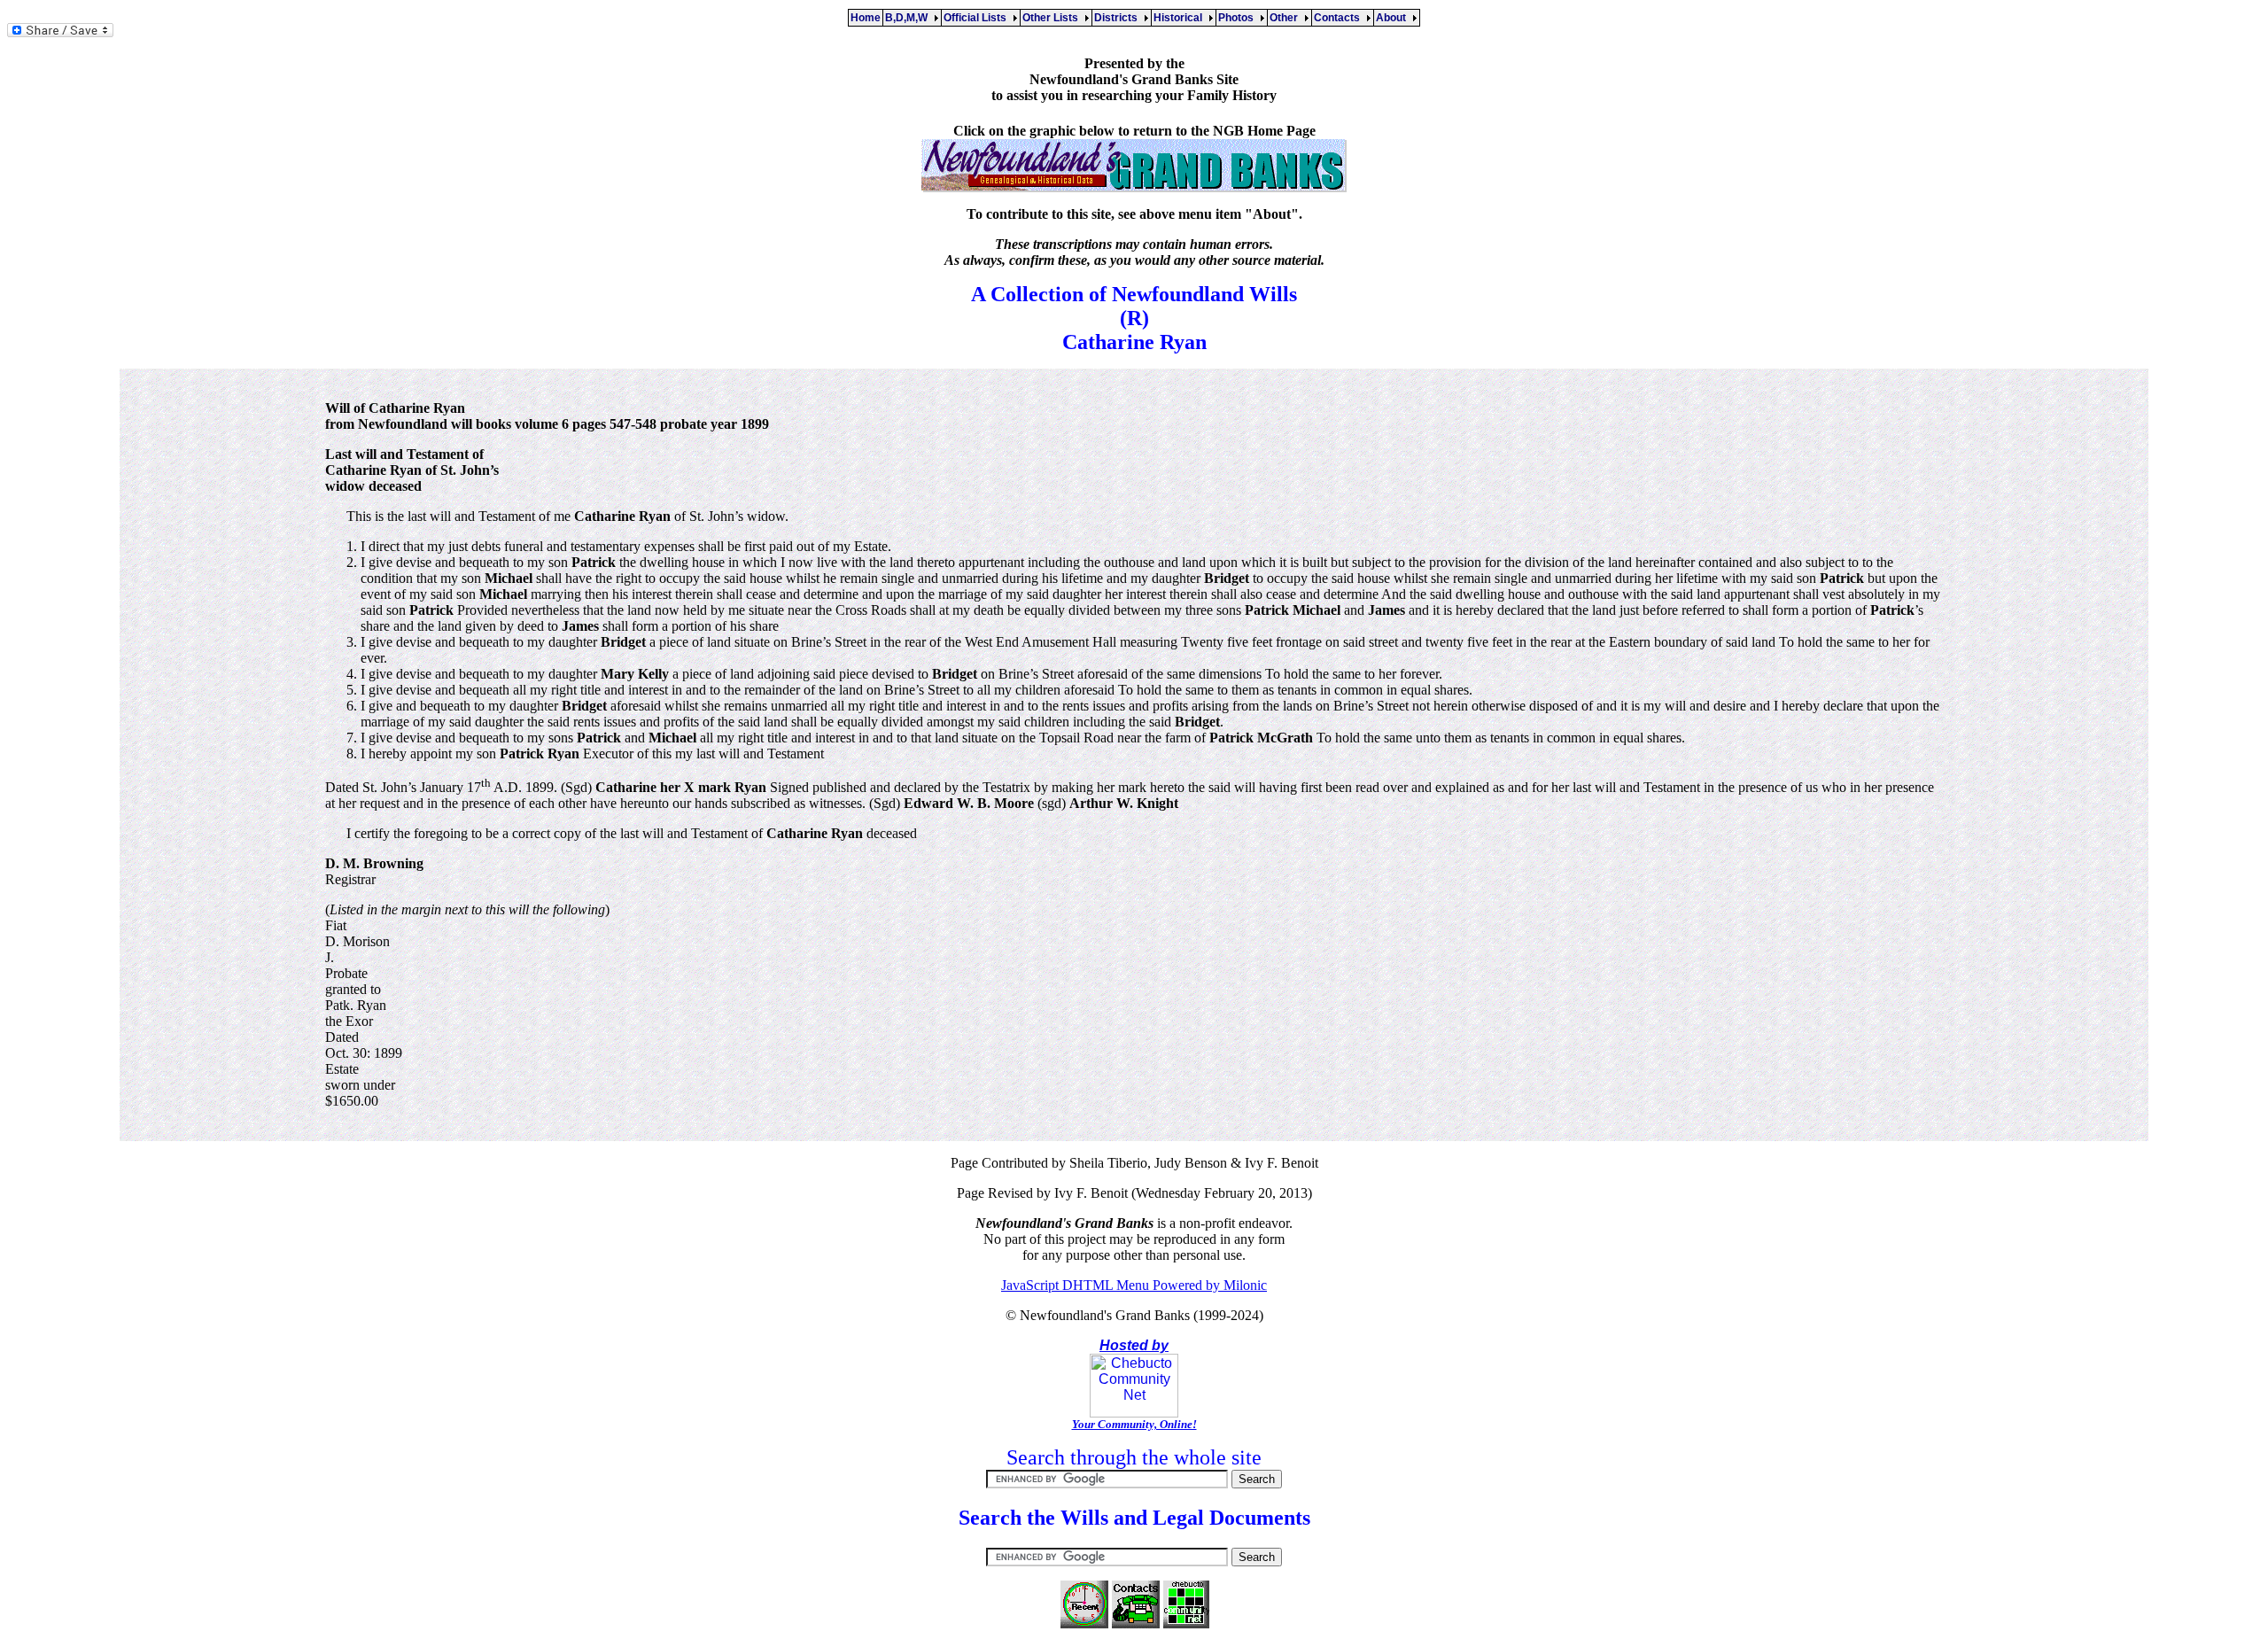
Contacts (1340, 18)
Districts (1118, 18)
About (1394, 18)
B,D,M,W (909, 18)
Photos (1239, 18)
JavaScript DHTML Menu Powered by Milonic (1134, 1285)
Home (866, 18)
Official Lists (978, 18)
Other (1286, 18)
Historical (1181, 18)
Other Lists (1053, 18)
